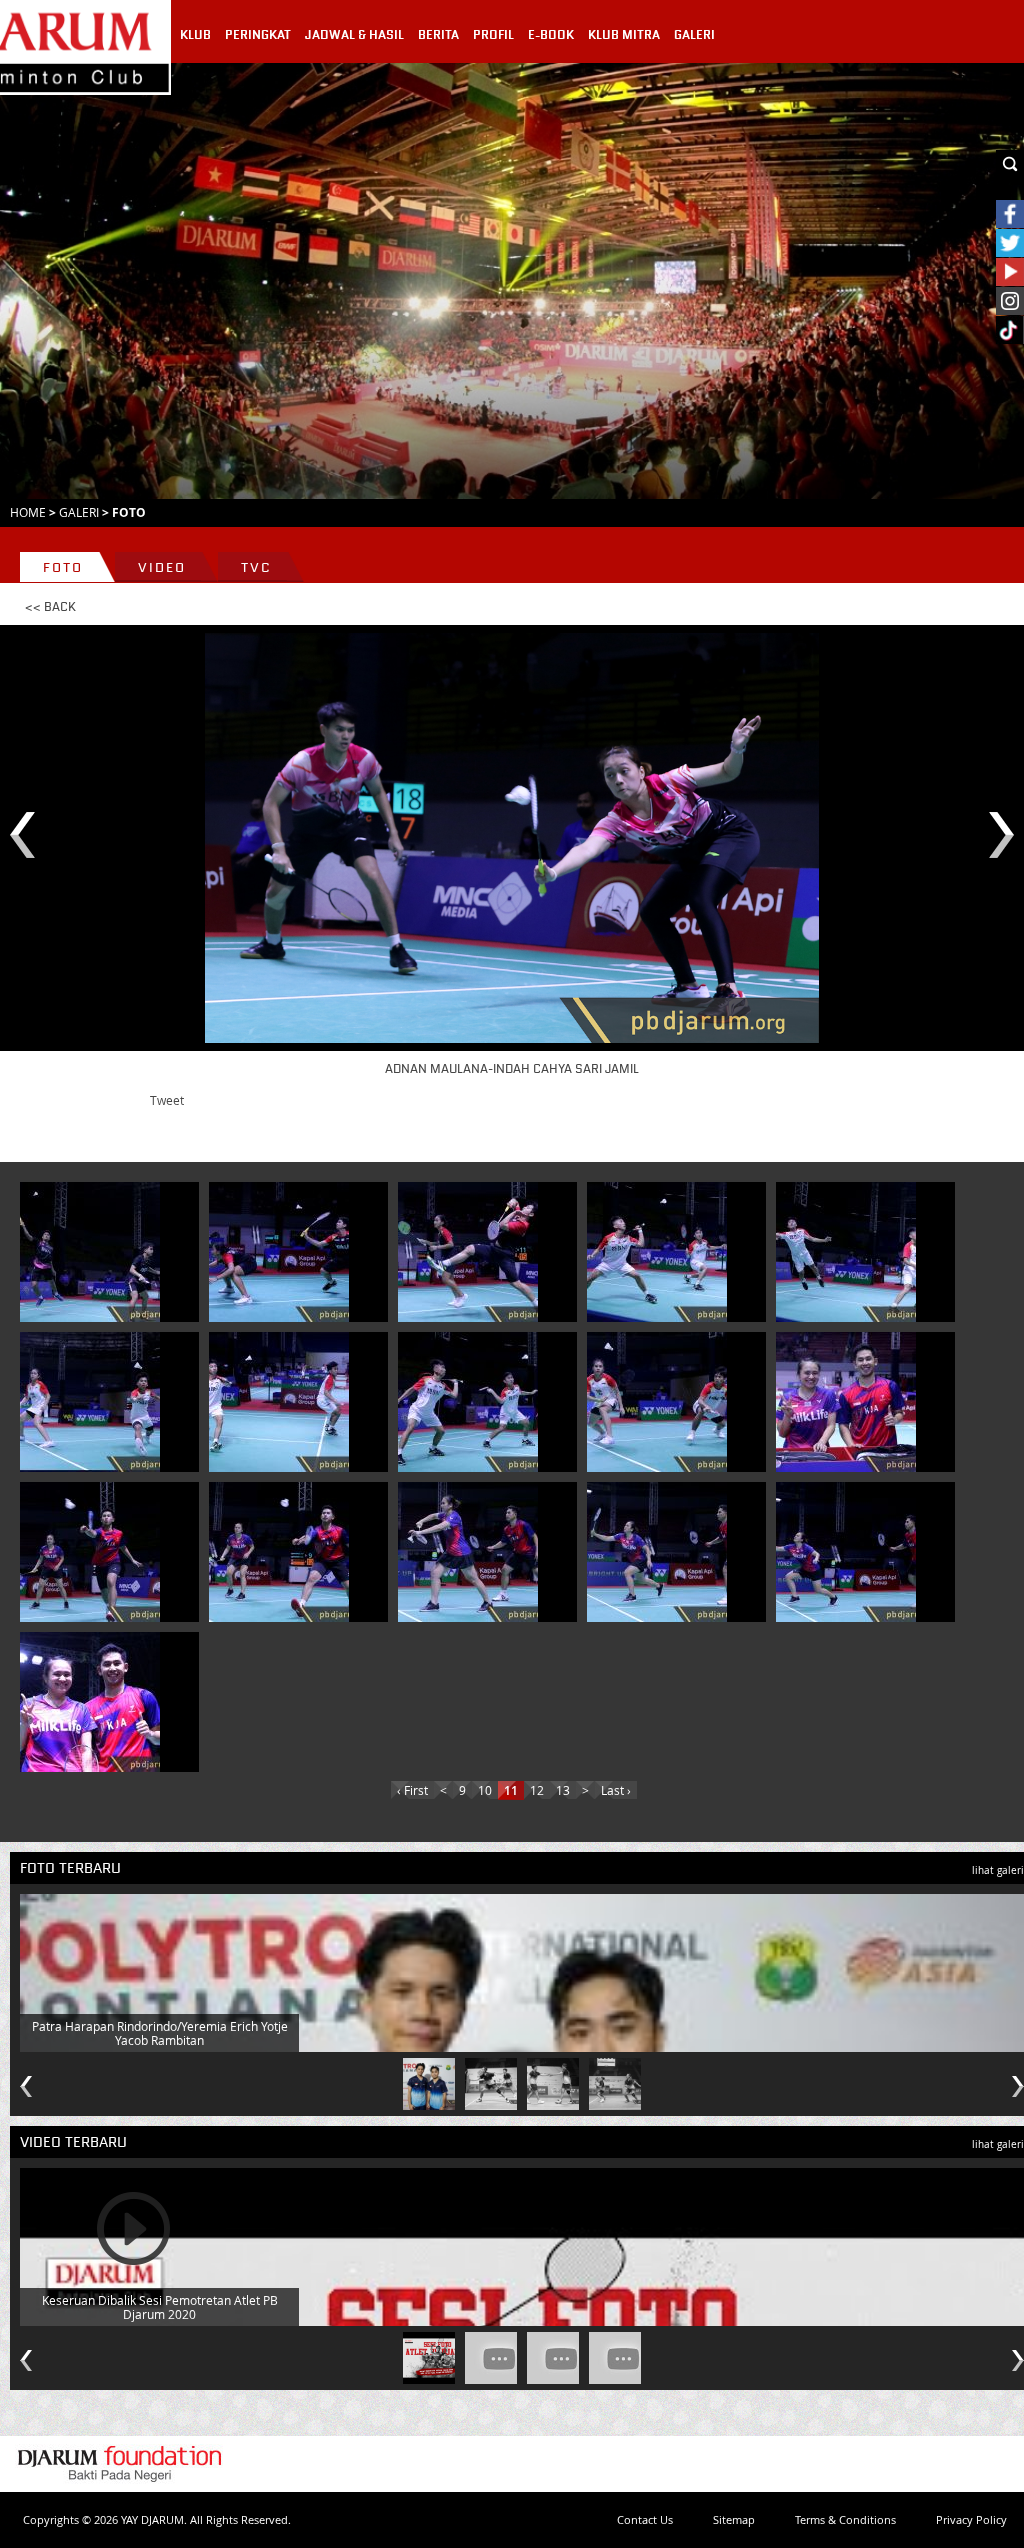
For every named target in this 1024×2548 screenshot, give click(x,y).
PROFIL (493, 35)
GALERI (694, 35)
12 (537, 1790)
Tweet (167, 1100)
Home (28, 512)
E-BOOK (551, 35)
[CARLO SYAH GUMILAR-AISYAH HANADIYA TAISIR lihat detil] (657, 1402)
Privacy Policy (971, 2519)
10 (485, 1790)
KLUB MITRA (624, 35)
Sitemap (734, 2519)
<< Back (50, 607)
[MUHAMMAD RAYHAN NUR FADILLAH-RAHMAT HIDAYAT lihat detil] (90, 1252)
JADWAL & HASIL (354, 35)
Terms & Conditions (845, 2519)
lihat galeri (998, 1870)
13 (563, 1790)
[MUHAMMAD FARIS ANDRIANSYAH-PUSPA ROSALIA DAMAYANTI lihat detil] (279, 1252)
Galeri (79, 512)
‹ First (412, 1790)
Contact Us (645, 2519)
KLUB (195, 35)
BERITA (438, 35)
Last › (616, 1790)
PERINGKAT (258, 35)
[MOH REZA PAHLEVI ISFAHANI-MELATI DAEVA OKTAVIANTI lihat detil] (846, 1402)
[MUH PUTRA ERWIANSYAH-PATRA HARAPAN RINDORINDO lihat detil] (657, 1252)
